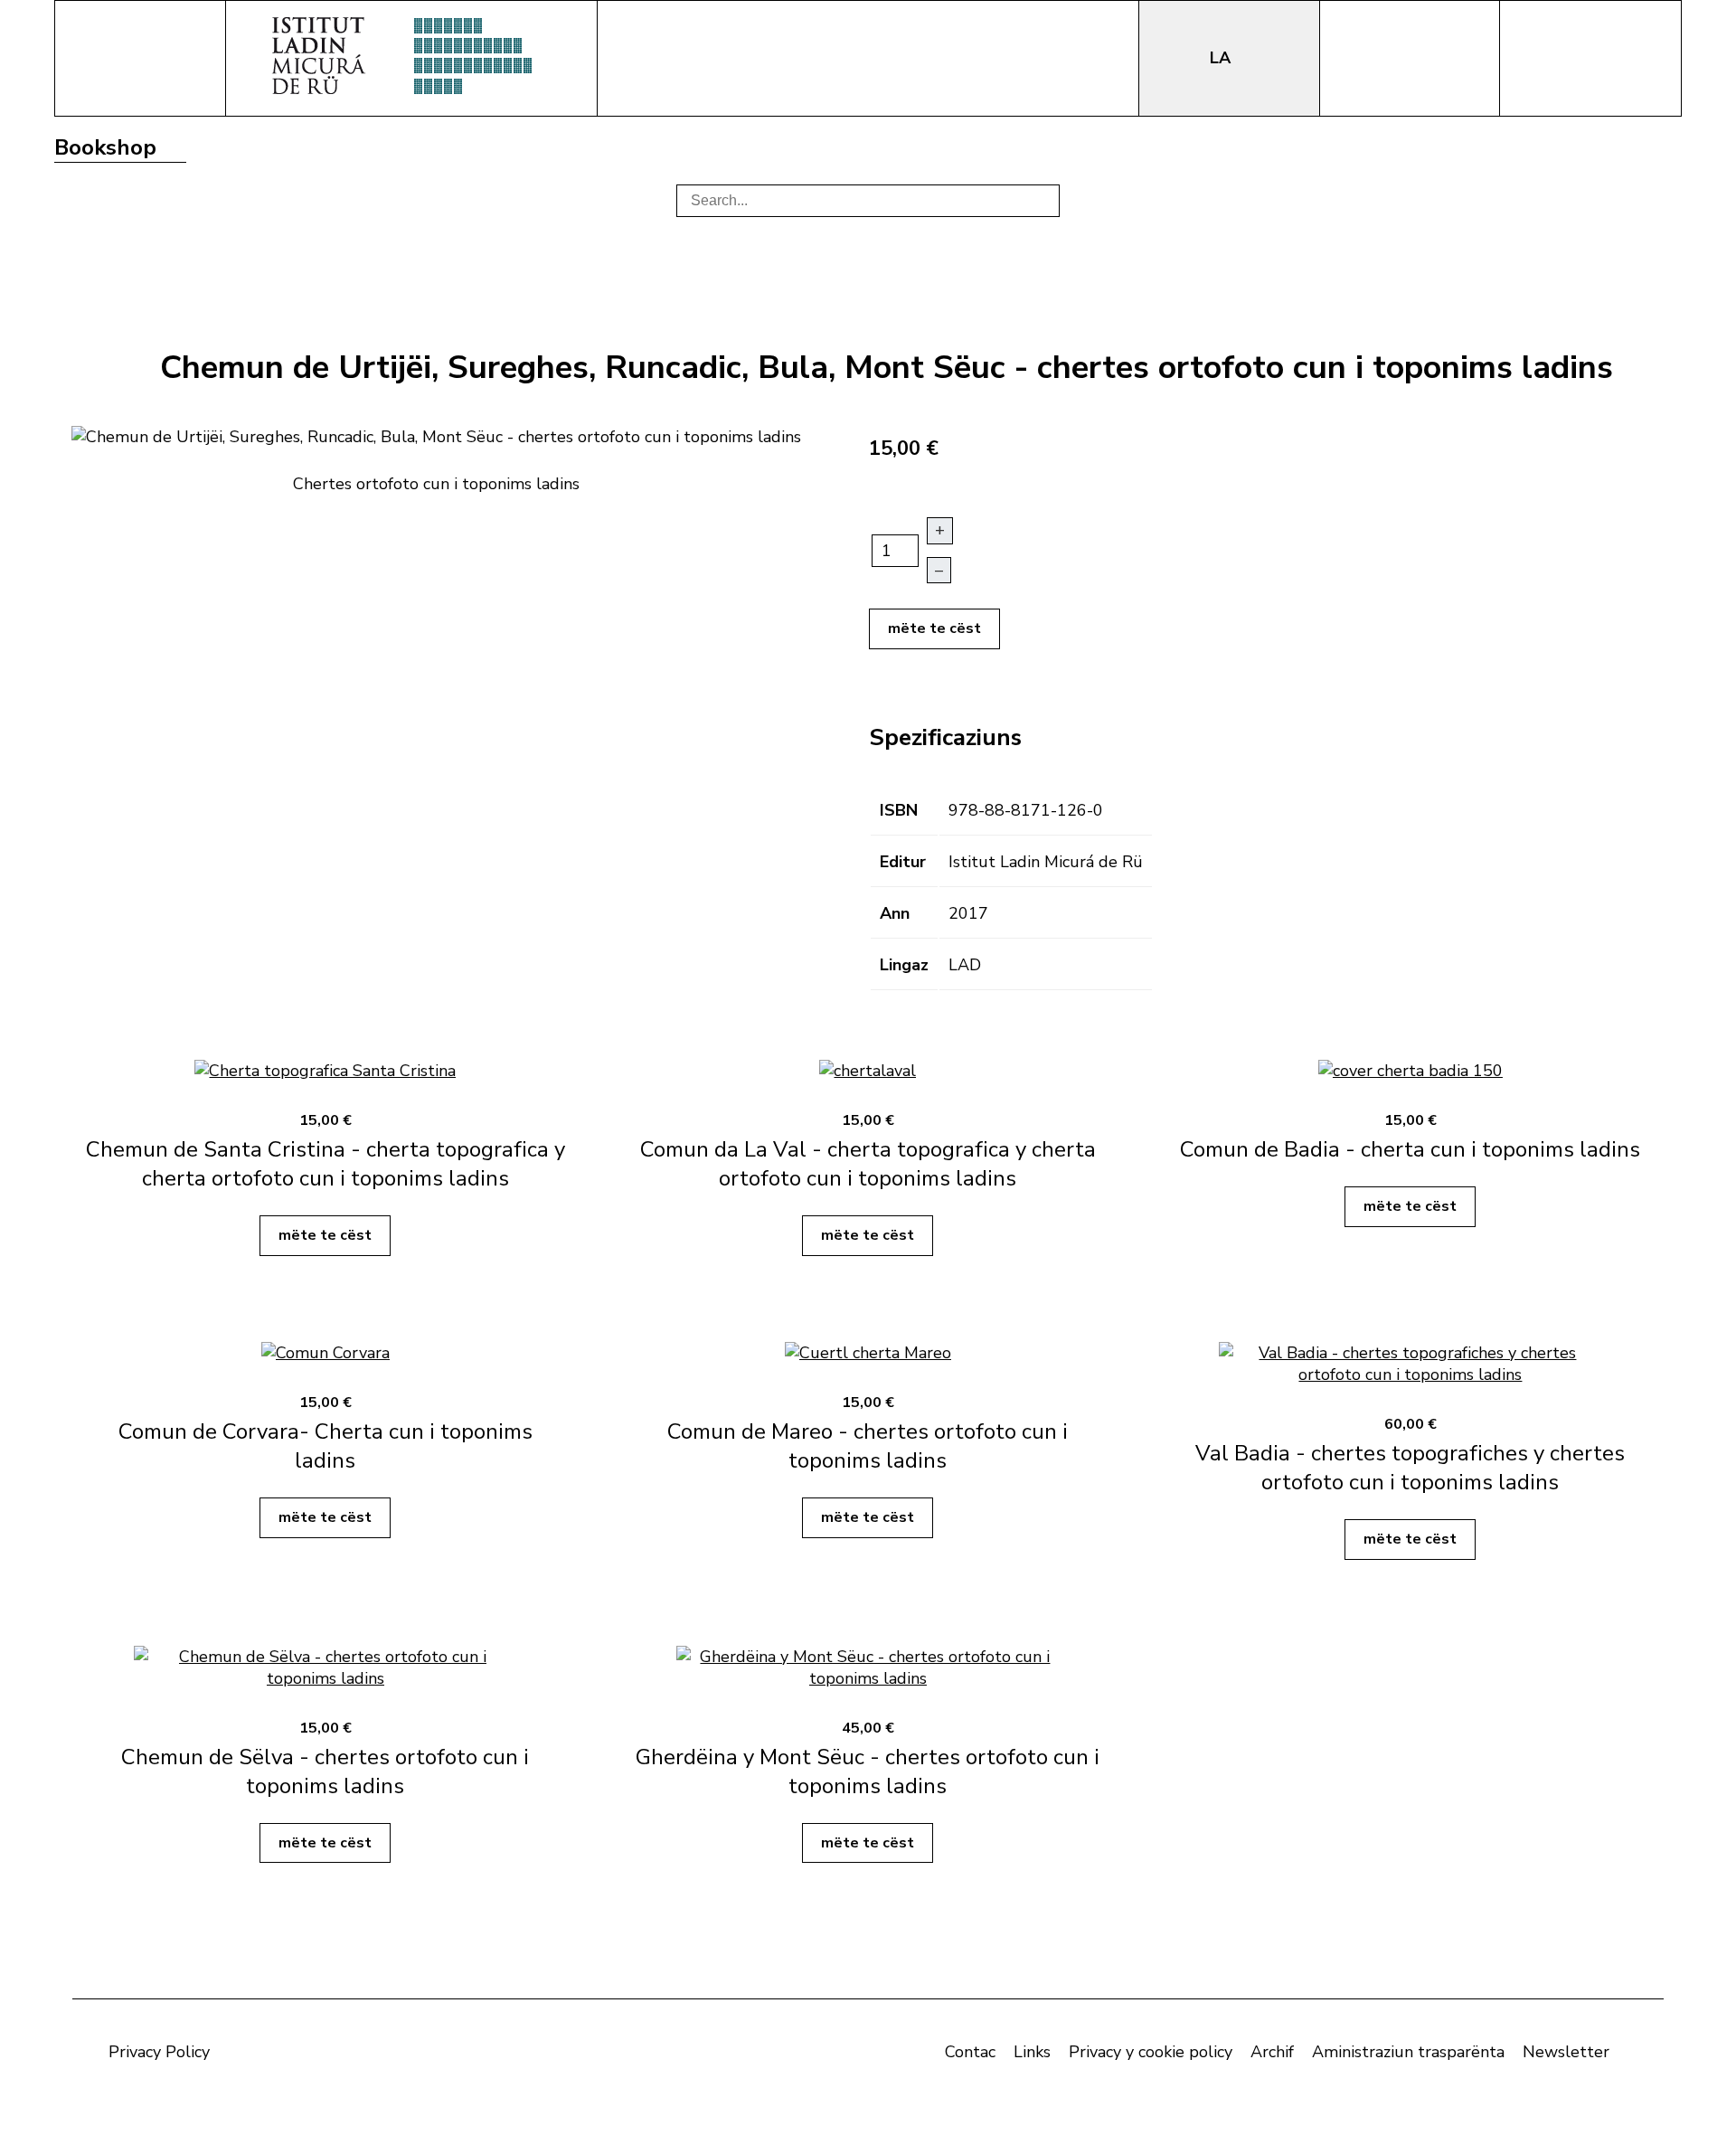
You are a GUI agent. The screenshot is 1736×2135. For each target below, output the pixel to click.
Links (1032, 2052)
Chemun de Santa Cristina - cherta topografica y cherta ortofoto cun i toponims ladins (325, 1164)
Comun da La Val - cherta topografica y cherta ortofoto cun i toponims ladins (868, 1164)
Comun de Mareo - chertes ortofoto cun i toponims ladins (868, 1446)
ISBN (899, 810)
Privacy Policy (159, 2052)
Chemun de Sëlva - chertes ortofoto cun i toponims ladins (325, 1771)
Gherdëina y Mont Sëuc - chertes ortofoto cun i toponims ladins (868, 1771)
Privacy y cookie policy (1151, 2052)
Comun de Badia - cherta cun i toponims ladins (1410, 1149)
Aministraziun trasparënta (1408, 2052)
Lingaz (904, 965)
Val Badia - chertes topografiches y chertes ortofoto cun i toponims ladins (1410, 1468)
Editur (903, 862)
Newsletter (1566, 2052)
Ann (895, 913)
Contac (970, 2052)
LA (1222, 58)
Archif (1272, 2052)
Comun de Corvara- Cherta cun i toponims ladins (325, 1446)
